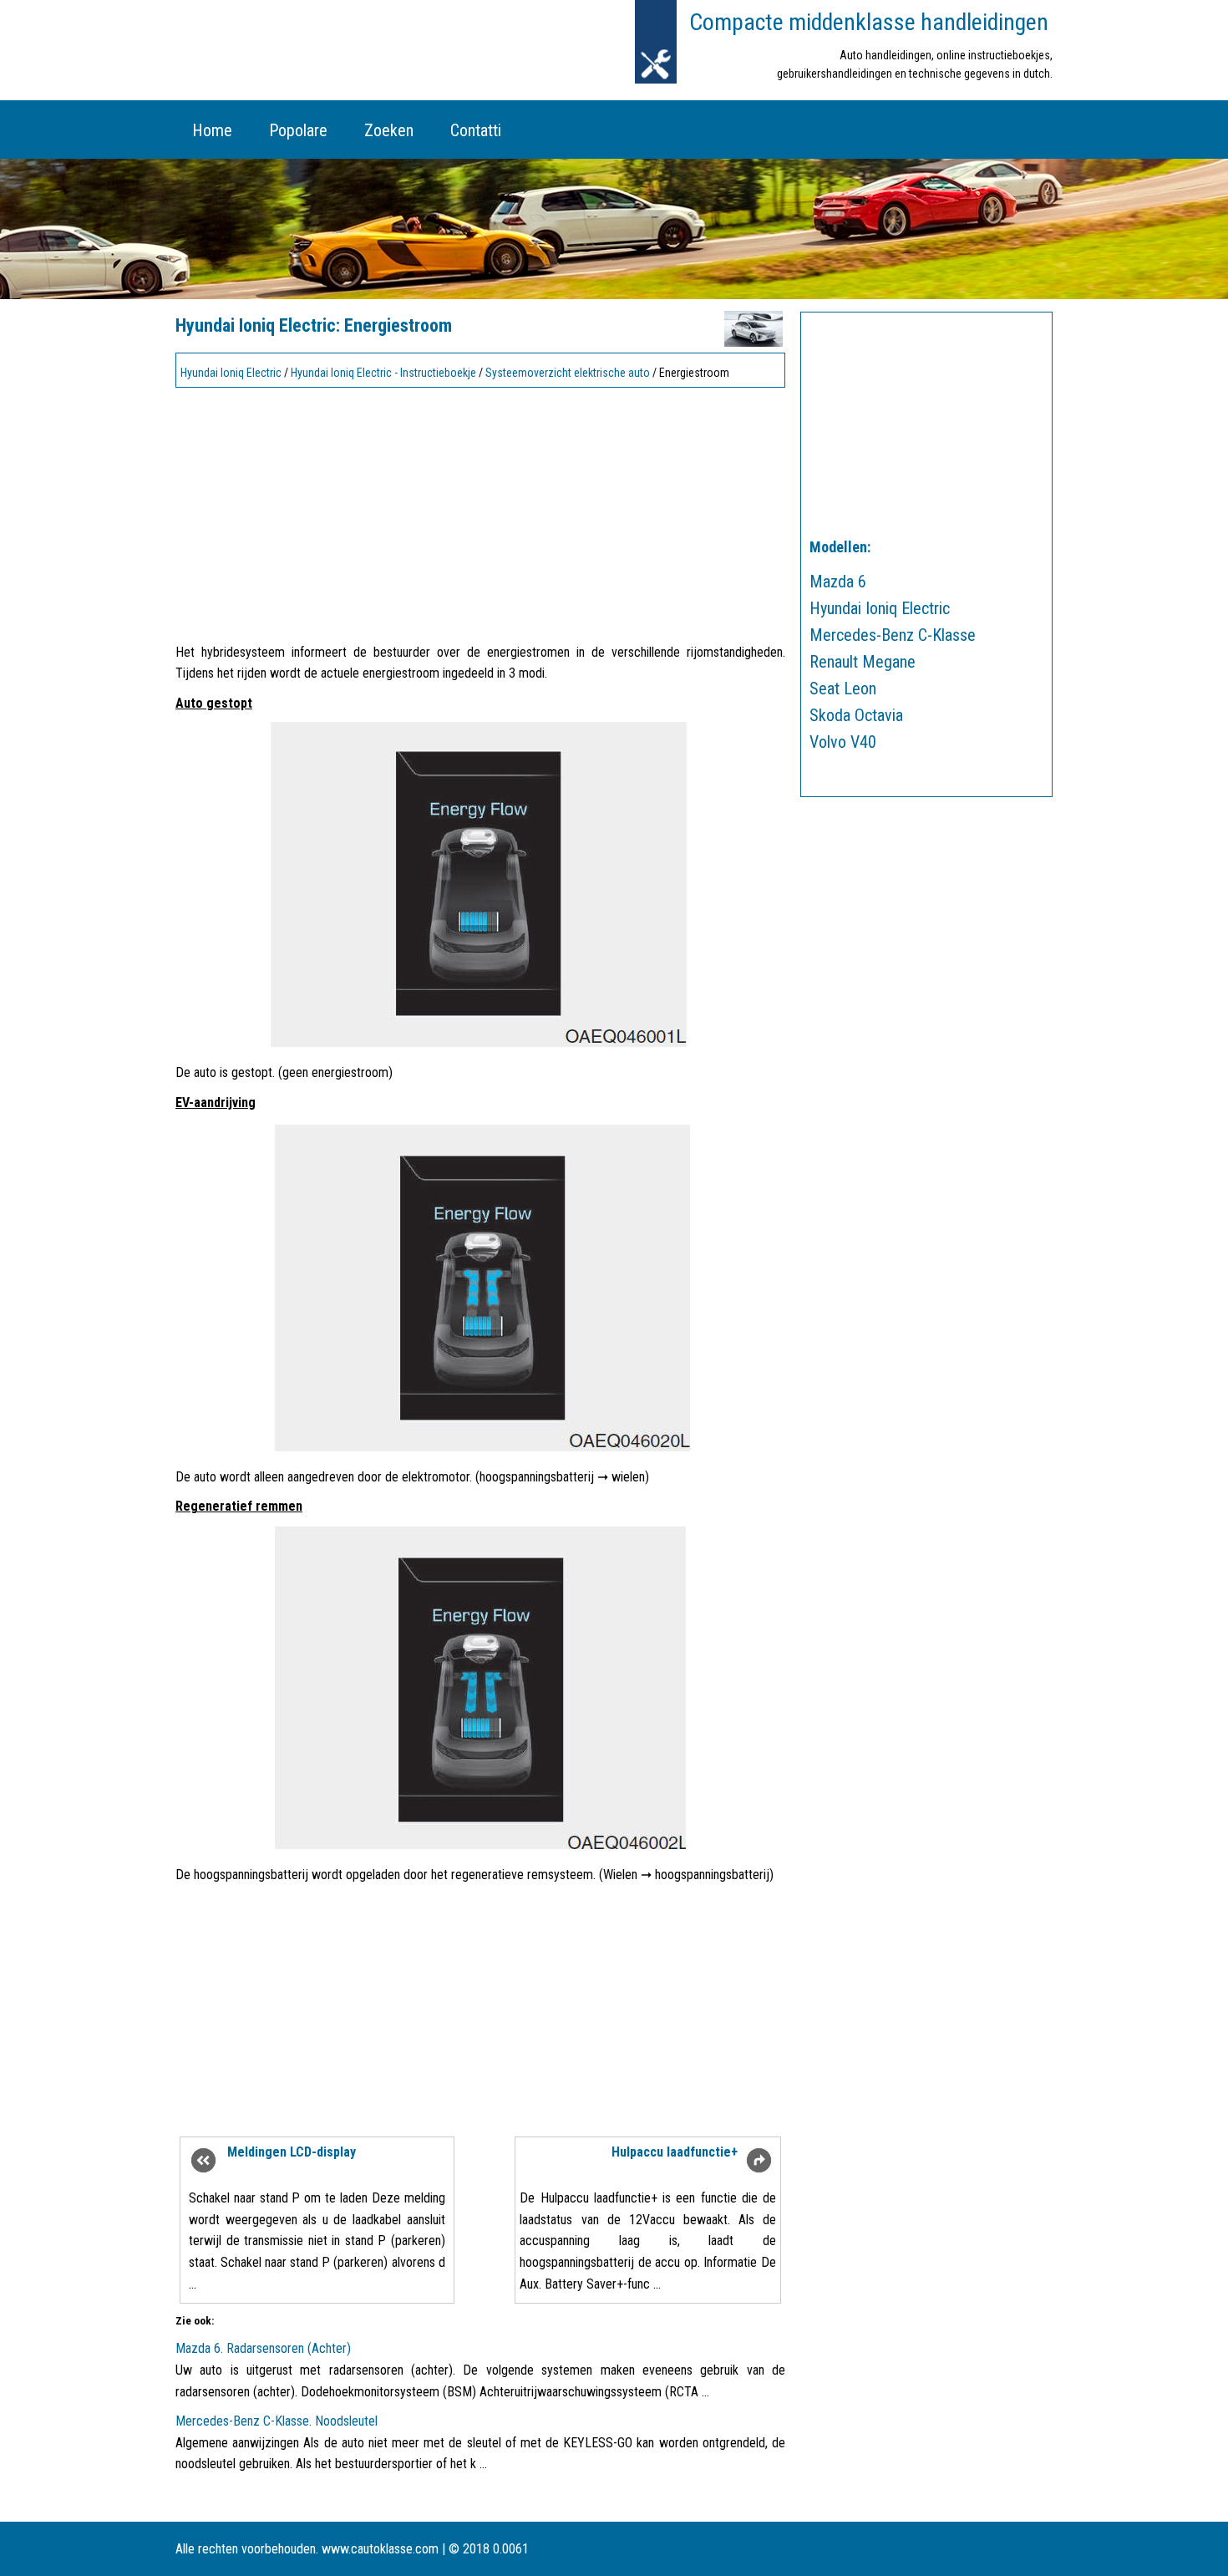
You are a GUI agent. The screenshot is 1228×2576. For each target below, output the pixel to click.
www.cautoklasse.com (380, 2549)
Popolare (298, 130)
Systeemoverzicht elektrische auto (568, 373)
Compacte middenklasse (869, 22)
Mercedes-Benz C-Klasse (893, 635)
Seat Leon (843, 688)
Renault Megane (863, 662)
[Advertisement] (480, 511)
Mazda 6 (838, 582)
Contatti (476, 130)
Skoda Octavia (856, 715)
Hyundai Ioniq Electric (231, 373)
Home (212, 130)
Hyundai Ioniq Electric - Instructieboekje (383, 373)
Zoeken (389, 130)
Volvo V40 (843, 742)
